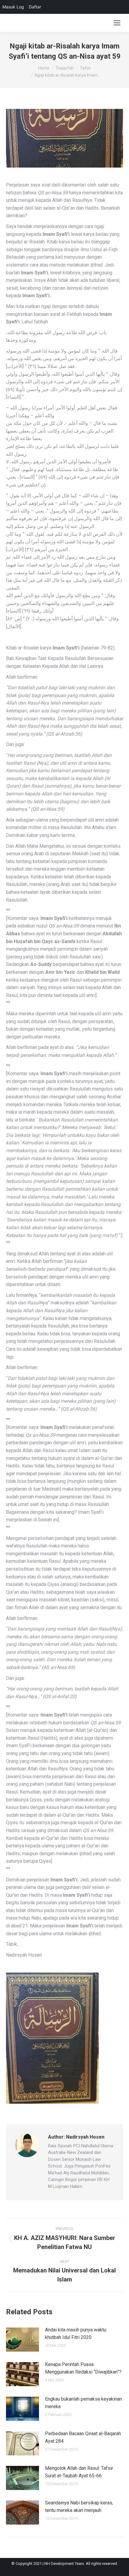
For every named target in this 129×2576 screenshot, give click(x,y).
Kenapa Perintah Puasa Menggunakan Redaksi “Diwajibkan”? (83, 2368)
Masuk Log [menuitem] (13, 7)
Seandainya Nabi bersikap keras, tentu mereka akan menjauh (79, 2507)
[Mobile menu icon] (117, 23)
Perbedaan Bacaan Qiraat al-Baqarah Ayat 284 (83, 2437)
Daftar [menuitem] (35, 7)
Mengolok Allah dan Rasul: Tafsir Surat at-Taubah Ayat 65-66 (79, 2472)
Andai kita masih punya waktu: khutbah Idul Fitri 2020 (76, 2334)
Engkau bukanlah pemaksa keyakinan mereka (83, 2403)
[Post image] (22, 2340)
